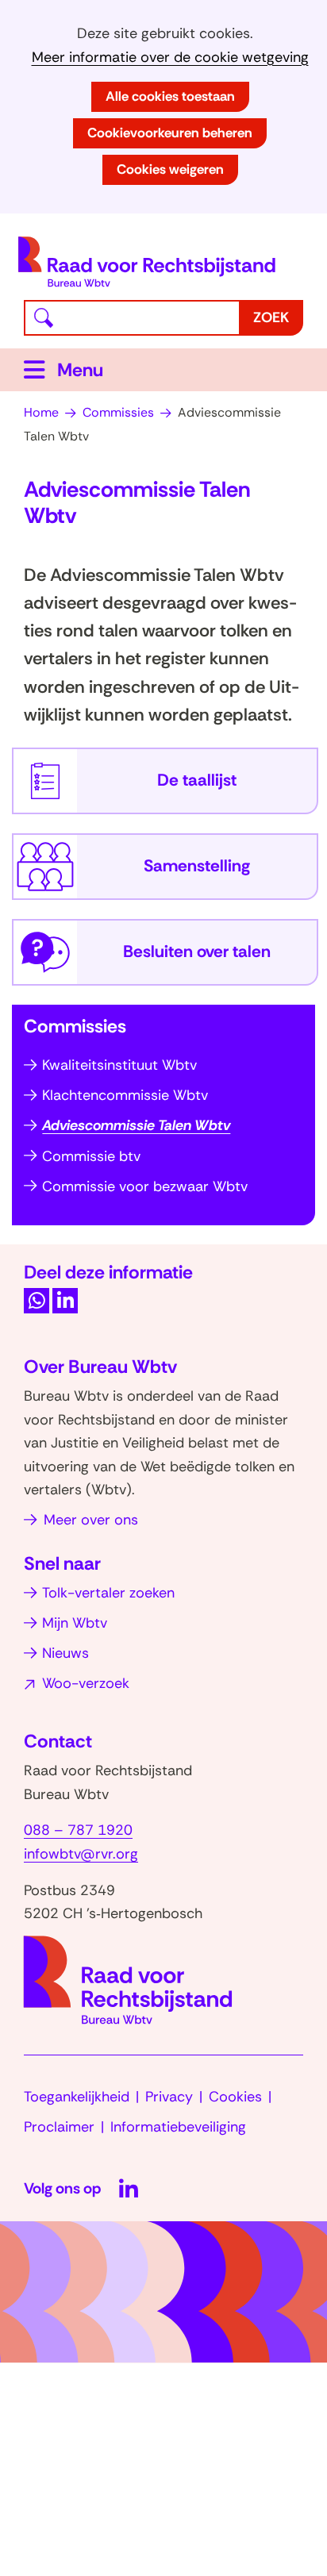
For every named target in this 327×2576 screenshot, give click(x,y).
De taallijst (197, 780)
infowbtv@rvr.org (81, 1854)
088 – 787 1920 (78, 1830)
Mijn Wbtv (75, 1623)
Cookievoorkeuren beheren (170, 133)
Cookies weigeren (170, 169)
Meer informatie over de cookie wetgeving (170, 58)
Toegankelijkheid (77, 2097)
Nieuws (65, 1653)
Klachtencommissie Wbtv (125, 1095)
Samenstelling (197, 866)
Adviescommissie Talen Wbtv (136, 1125)
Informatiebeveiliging (178, 2127)
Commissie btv (91, 1156)
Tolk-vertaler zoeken (108, 1593)
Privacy (169, 2097)
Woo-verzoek (86, 1683)
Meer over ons (91, 1520)
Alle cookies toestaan (170, 96)
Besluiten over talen (197, 952)
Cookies (235, 2097)
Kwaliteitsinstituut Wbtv (119, 1065)
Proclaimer (59, 2127)
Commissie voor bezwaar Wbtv (145, 1186)
